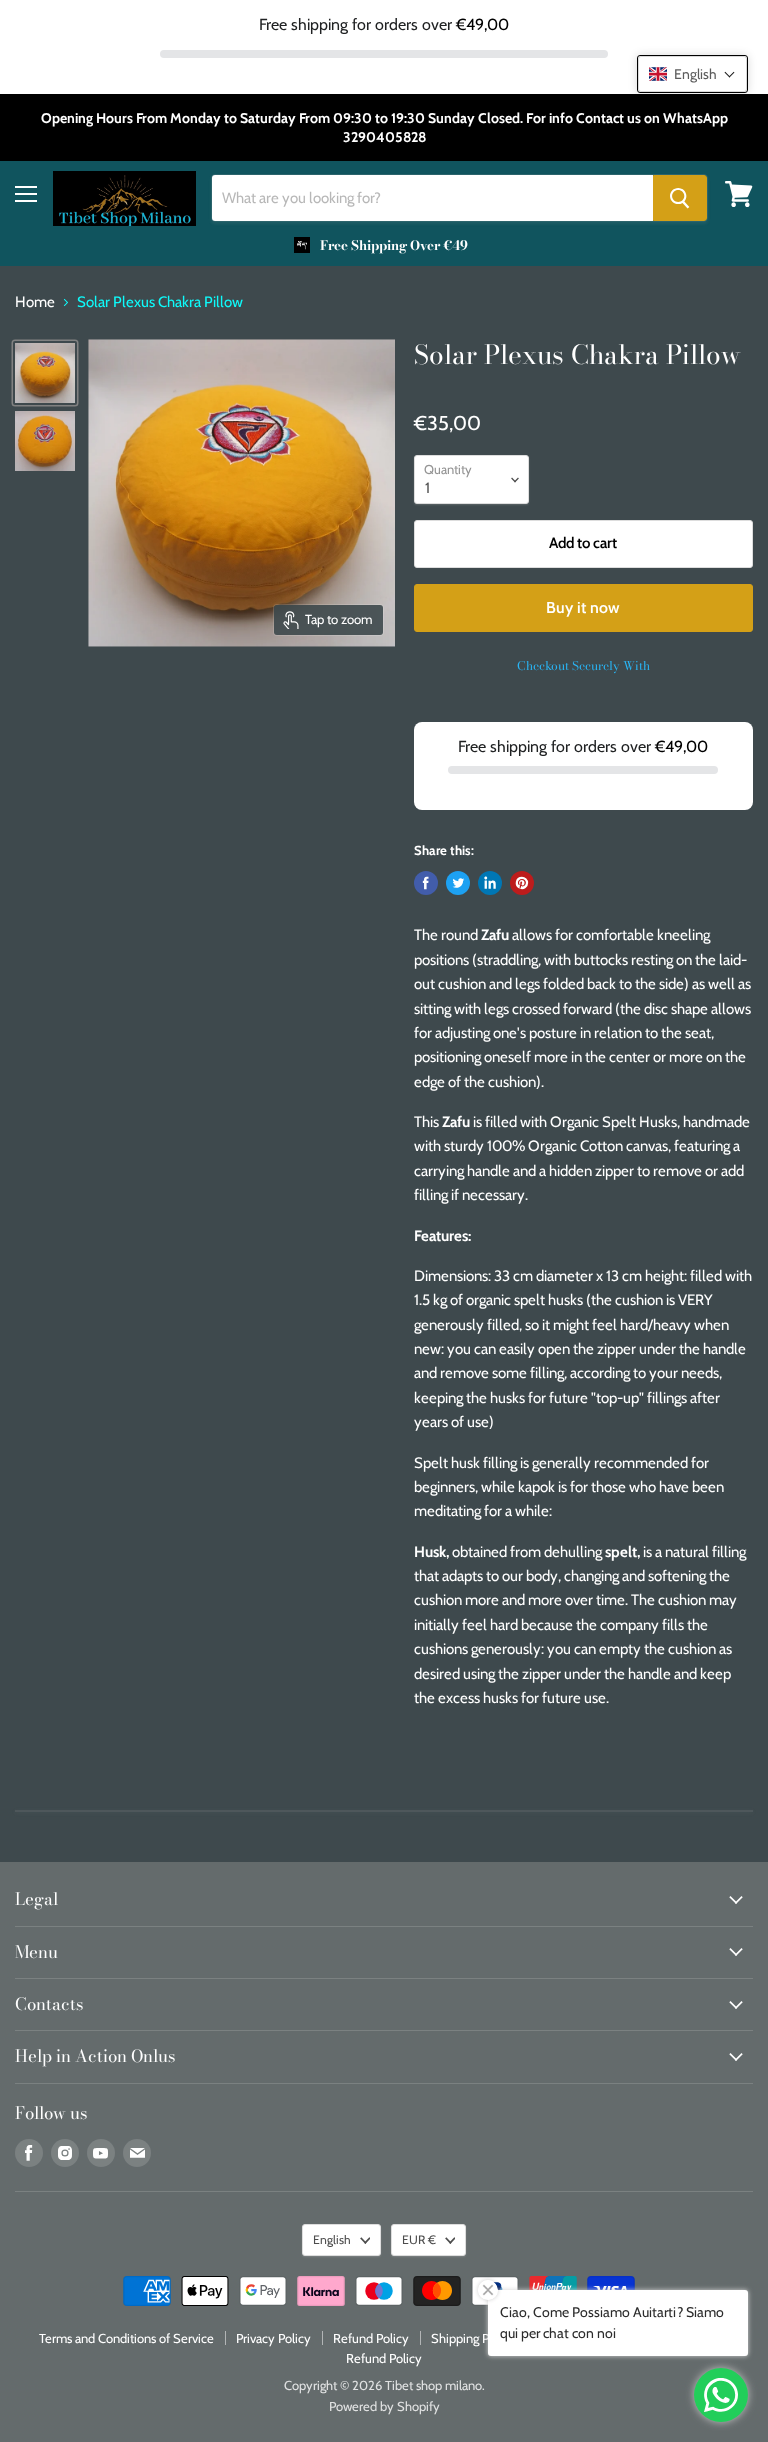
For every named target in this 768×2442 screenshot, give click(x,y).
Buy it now (583, 607)
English (332, 2239)
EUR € (419, 2239)
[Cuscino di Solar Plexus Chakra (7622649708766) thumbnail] (45, 373)
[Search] (680, 198)
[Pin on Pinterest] (522, 883)
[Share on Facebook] (426, 883)
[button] (692, 74)
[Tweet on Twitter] (458, 883)
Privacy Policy (273, 2338)
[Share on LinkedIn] (490, 883)
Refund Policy (371, 2338)
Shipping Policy (473, 2338)
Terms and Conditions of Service (126, 2338)
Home (35, 302)
